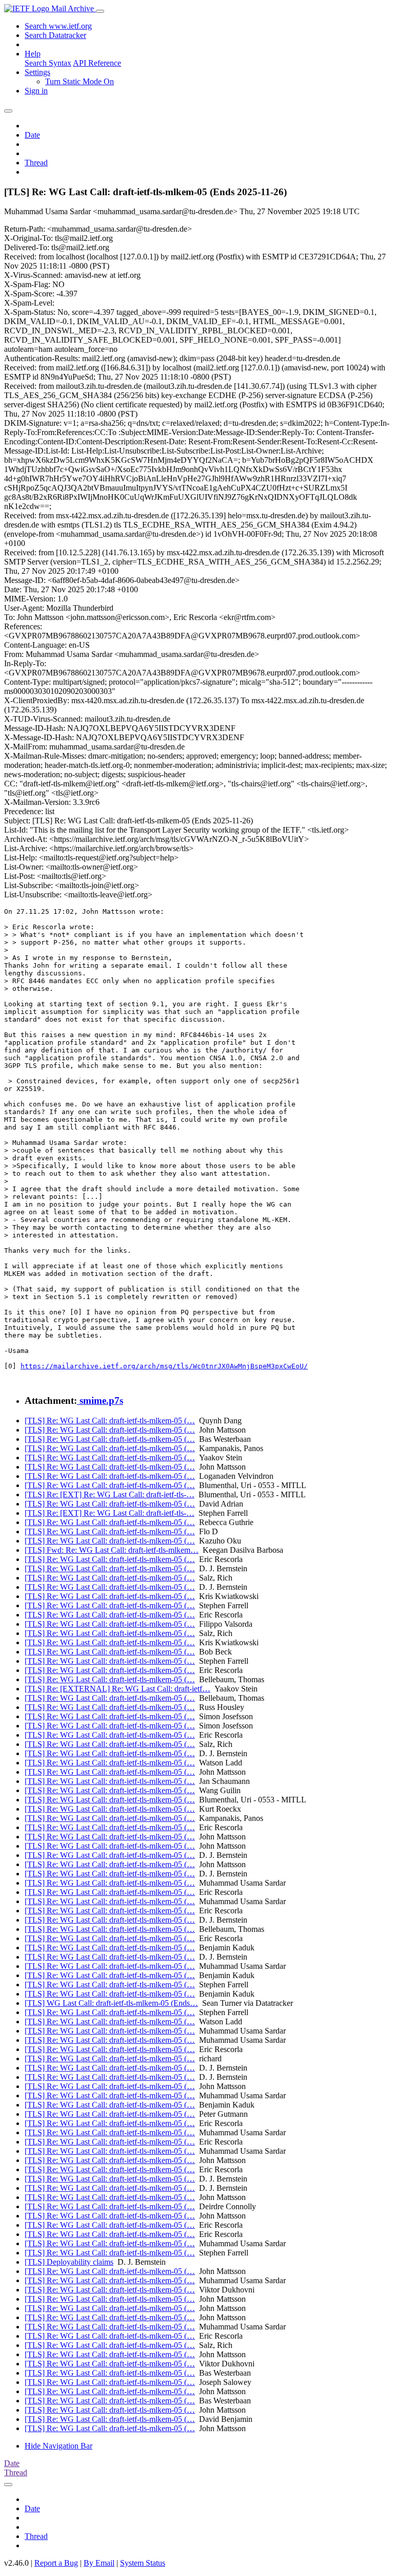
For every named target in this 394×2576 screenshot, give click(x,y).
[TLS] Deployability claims (69, 2262)
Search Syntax (48, 63)
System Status (143, 2563)
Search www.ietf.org (58, 26)
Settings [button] (37, 72)
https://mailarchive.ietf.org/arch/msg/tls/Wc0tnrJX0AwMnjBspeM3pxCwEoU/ (164, 1366)
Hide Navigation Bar (58, 2446)
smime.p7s (100, 1400)
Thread (36, 163)
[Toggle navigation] (100, 11)
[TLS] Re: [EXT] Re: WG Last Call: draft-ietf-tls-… (110, 1494)
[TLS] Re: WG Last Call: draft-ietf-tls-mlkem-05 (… (110, 1421)
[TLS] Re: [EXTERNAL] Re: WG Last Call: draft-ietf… (117, 1689)
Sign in (36, 91)
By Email (99, 2563)
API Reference (97, 63)
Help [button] (33, 54)
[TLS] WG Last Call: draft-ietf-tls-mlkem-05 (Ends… (111, 2003)
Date (32, 135)
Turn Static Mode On (80, 81)
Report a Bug (56, 2563)
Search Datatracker (55, 35)
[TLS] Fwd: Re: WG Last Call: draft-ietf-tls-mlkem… (112, 1550)
